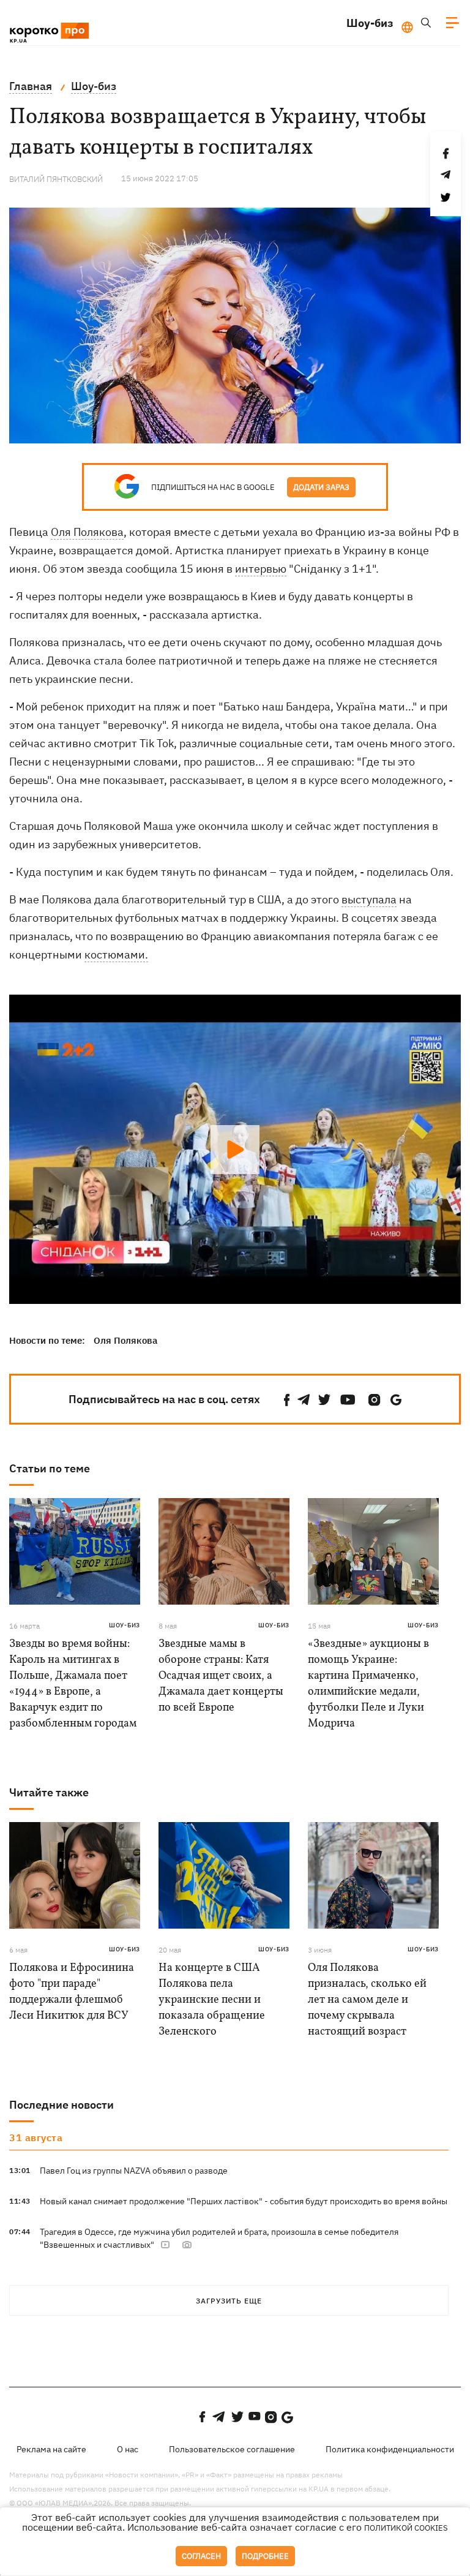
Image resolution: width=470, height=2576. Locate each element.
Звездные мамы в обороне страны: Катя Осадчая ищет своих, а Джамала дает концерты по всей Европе (221, 1676)
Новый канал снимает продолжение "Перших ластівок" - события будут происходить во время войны (244, 2201)
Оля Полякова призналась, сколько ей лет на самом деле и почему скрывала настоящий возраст (367, 2000)
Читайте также (49, 1792)
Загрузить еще (229, 2301)
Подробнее (265, 2556)
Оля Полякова (87, 532)
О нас (128, 2449)
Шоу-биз (370, 23)
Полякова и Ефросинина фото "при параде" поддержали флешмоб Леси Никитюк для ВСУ (72, 1992)
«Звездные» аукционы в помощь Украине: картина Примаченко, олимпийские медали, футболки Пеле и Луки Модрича (368, 1684)
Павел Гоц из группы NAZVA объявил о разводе (134, 2171)
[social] (287, 1400)
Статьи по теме (50, 1468)
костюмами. (116, 955)
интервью (261, 569)
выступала (369, 899)
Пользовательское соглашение (232, 2449)
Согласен (201, 2556)
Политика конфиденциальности (390, 2449)
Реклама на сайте (51, 2449)
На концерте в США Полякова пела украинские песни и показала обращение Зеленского (212, 2000)
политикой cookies (406, 2528)
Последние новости (62, 2105)
